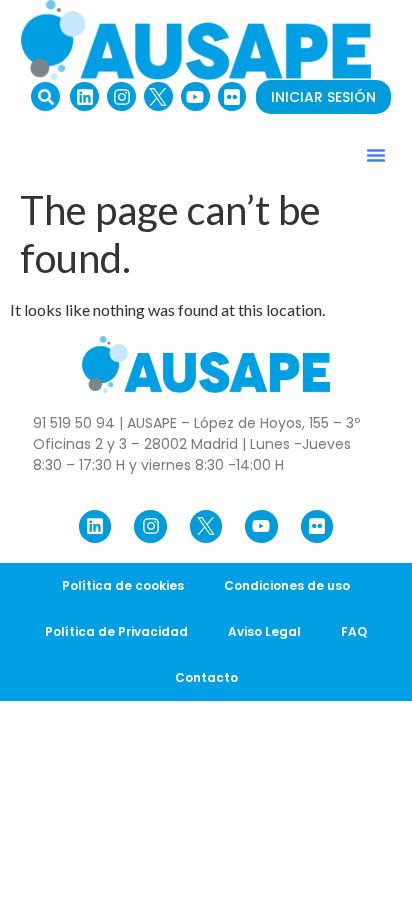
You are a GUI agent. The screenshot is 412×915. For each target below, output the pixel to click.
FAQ (354, 631)
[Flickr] (232, 96)
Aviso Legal (264, 631)
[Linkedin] (84, 96)
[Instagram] (121, 96)
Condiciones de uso (287, 585)
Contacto (206, 677)
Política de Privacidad (116, 631)
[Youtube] (195, 96)
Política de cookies (123, 585)
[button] (45, 96)
